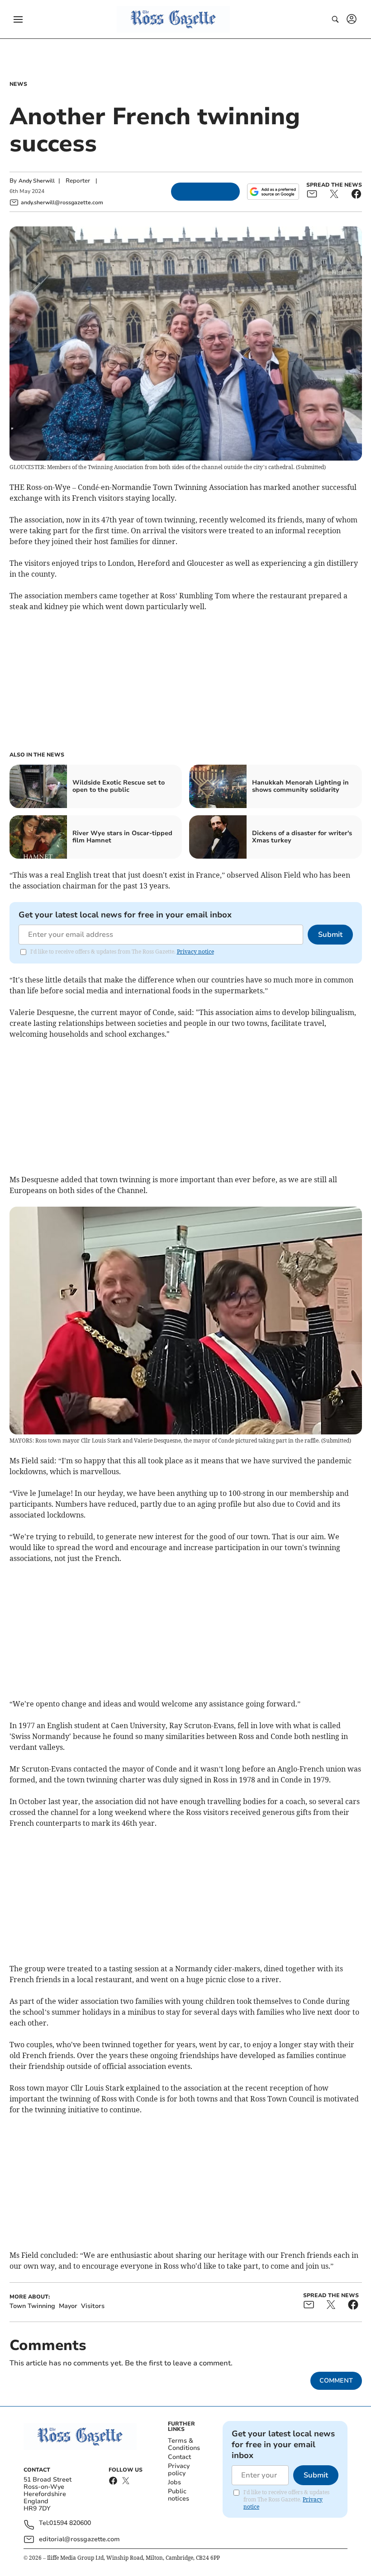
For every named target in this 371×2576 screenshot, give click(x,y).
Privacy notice (195, 952)
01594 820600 (70, 2523)
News (18, 84)
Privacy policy (179, 2470)
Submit (330, 935)
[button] (18, 19)
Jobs (174, 2482)
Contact (179, 2457)
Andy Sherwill (37, 181)
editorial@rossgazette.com (79, 2539)
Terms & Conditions (184, 2444)
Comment (336, 2381)
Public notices (178, 2495)
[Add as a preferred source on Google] (273, 192)
